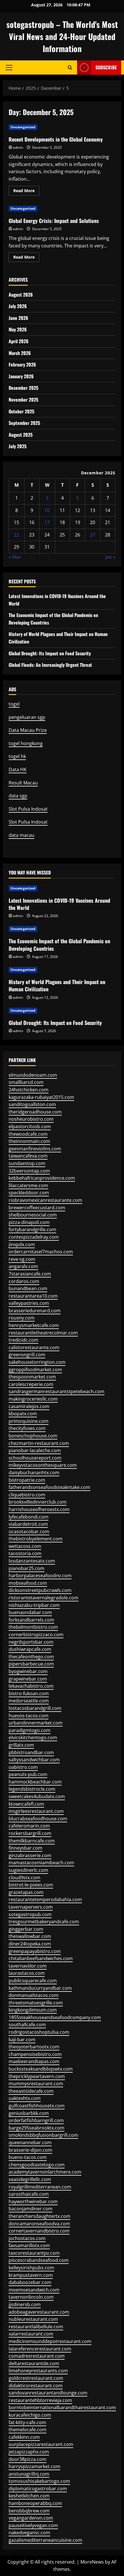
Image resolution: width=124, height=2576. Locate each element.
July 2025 (18, 446)
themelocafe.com (28, 2430)
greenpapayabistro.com (35, 1951)
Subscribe (106, 67)
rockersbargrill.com (30, 1833)
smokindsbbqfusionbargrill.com (43, 2135)
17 (47, 522)
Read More (26, 192)
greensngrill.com (27, 1355)
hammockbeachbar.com (35, 1782)
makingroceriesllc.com (33, 1399)
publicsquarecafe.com (33, 1981)
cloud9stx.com (25, 1878)
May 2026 (18, 329)
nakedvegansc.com (29, 2533)
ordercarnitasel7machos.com (41, 1252)
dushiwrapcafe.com (30, 1649)
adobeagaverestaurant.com (39, 2312)
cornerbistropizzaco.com (36, 1634)
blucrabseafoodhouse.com (38, 1819)
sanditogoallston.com (32, 1104)
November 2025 (24, 400)
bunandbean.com (28, 1288)
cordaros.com (24, 1281)
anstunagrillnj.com (29, 2474)
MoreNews (92, 2562)
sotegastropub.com (30, 1914)
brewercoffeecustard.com (37, 1208)
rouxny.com (22, 1318)
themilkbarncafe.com (32, 1841)
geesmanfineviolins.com (35, 1149)
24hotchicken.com (29, 1090)
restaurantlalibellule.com (36, 2327)
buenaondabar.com (30, 1612)
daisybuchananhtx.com (34, 1473)
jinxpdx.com (22, 1244)
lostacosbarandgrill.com (35, 1708)
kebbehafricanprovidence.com (42, 1178)
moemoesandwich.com (34, 2290)
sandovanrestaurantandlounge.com (48, 2393)
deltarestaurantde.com (34, 2363)
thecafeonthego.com (31, 1657)
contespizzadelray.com (34, 1237)
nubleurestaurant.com (33, 2319)
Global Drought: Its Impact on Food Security (50, 653)
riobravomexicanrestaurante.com (45, 1200)
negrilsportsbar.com (31, 1642)
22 (16, 535)
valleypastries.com (29, 1303)
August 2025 (21, 435)
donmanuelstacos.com (34, 1995)
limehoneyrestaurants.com (38, 2371)
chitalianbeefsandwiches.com (41, 1958)
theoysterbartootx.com (34, 2047)
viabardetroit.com (28, 1524)
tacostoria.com (25, 1553)
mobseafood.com (28, 1583)
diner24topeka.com (30, 1944)
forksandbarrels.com (31, 1620)
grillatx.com (21, 1745)
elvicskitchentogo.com (33, 1737)
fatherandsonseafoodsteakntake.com (49, 1487)
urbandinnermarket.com (36, 1723)
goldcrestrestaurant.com (36, 2378)
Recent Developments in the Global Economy (56, 139)
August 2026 (21, 295)
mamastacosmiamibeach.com (41, 1863)
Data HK (18, 769)
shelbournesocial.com (33, 1215)
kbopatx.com (23, 1414)
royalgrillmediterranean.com (40, 2187)
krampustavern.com (31, 2275)
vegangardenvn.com (31, 2518)
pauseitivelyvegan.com (33, 2525)
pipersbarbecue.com (31, 1664)
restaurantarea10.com (33, 1296)
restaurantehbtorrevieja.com (40, 2400)
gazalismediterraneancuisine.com (45, 2540)
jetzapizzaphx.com (29, 2452)
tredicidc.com (24, 1340)
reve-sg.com (22, 1259)
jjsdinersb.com (25, 2304)
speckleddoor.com (29, 1193)
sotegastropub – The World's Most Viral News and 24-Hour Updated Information (62, 36)
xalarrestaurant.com (31, 2334)
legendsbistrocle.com (32, 1789)
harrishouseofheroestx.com (39, 1509)
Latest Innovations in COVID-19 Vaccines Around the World (59, 904)
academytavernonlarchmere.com (45, 2172)
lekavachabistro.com (31, 1686)
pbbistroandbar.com (31, 1752)
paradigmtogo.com (30, 1730)
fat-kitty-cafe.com (27, 2422)
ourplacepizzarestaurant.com (41, 2444)
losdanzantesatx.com (32, 1561)
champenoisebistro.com (35, 2054)
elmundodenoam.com (33, 1075)
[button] (9, 68)
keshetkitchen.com (29, 2496)
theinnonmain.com (29, 1141)
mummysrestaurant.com (36, 2084)
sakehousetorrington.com (37, 1362)
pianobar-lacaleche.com (35, 1450)
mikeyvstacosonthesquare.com (43, 1465)
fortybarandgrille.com (32, 1229)
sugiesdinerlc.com (28, 1870)
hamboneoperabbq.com (35, 2503)
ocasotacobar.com (29, 1532)
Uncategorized (23, 127)
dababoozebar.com (30, 2282)
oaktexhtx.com (25, 2098)
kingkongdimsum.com (33, 2010)
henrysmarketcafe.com (34, 1325)
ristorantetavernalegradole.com (44, 1598)
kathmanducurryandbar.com (40, 1988)
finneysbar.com (26, 1848)
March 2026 (20, 353)
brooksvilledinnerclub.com (38, 1502)
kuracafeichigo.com (30, 2415)
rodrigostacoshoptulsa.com (39, 2032)
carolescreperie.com (31, 1384)
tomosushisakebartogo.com (39, 2481)
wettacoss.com (25, 1546)
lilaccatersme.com (28, 1185)
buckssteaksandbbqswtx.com (41, 2069)
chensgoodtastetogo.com (37, 2165)
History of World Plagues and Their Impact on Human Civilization (57, 985)
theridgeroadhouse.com (35, 1112)
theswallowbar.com (30, 1936)
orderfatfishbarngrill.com (36, 2120)
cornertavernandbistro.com (39, 2231)
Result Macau (23, 783)
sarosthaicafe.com (29, 2194)
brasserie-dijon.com (30, 2150)
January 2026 (21, 376)
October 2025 (21, 411)
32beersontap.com (29, 1171)
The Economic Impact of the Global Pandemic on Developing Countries (59, 945)
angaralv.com (23, 1266)
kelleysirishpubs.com (31, 2268)
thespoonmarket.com (32, 1377)
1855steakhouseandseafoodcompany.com (55, 2017)
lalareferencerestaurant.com (40, 2349)
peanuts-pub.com (28, 1774)
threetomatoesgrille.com (36, 2003)
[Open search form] (70, 67)
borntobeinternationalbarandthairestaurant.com (62, 2407)
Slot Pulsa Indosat (28, 809)
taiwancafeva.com (28, 1156)
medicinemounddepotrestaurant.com (50, 2341)
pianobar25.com (27, 1568)
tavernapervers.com (31, 1907)
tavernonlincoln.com (31, 2297)
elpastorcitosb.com (30, 1126)
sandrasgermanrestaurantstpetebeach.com (57, 1391)
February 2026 (22, 364)
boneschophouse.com (33, 1436)
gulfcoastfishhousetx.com (37, 2106)
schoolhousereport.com (35, 1458)
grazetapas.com (26, 1892)
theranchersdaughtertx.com (40, 2216)
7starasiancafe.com (30, 1274)
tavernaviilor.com (28, 1966)
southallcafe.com (27, 2025)
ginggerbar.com (26, 1929)
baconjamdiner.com (31, 2209)
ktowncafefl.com (26, 1804)
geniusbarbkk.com (29, 2113)
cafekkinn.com (24, 2437)
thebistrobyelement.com (36, 1539)
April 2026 (19, 341)
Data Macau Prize (28, 730)
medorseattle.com (29, 1701)
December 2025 (24, 388)
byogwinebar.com (28, 1671)
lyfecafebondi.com (29, 1517)
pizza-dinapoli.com (29, 1222)
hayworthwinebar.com (33, 2201)
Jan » (110, 557)
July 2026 (18, 306)
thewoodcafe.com (28, 1134)
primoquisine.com (29, 1421)
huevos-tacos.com (29, 1716)
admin (18, 147)
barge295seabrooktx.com (36, 2128)
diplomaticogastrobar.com (38, 2489)
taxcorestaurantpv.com (34, 2253)
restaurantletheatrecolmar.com (43, 1333)
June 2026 (18, 318)
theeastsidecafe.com (31, 2091)
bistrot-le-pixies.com (31, 1885)
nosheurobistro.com (31, 1119)
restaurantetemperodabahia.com (45, 1899)
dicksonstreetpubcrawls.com (40, 1590)
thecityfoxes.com (27, 1428)
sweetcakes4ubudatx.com (37, 1796)
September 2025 (24, 423)
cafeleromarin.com (29, 1826)
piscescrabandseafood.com (39, 2260)
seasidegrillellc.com (30, 2179)
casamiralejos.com (29, 1406)
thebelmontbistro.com (33, 1627)
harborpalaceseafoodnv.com (40, 1576)
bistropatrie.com (27, 1480)
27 (93, 535)
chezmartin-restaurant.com (39, 1443)
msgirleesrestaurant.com (36, 1811)
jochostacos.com (27, 2238)
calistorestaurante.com (34, 1347)
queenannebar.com (30, 2142)
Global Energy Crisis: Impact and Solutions (54, 221)
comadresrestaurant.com (37, 2356)
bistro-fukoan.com (29, 1693)
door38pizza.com (28, 2459)
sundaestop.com (27, 1163)
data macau (21, 835)
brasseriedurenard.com (35, 1311)
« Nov (15, 557)
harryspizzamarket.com (34, 2466)
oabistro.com (23, 1767)
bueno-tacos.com (28, 2157)
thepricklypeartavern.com (37, 2076)
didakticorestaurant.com (36, 2386)
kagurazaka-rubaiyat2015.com (41, 1097)
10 (47, 510)
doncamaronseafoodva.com (39, 2224)
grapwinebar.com (28, 1679)
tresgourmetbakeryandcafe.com (44, 1922)
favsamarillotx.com (29, 2245)
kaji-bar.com (22, 2040)
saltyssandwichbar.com (34, 1760)
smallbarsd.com (26, 1082)
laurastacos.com (27, 1973)
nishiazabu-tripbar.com (34, 1605)
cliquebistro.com (27, 1495)
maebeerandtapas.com (34, 2061)
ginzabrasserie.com (30, 1855)
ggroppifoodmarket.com (35, 1370)
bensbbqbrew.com (29, 2511)
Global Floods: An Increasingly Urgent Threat (50, 665)
